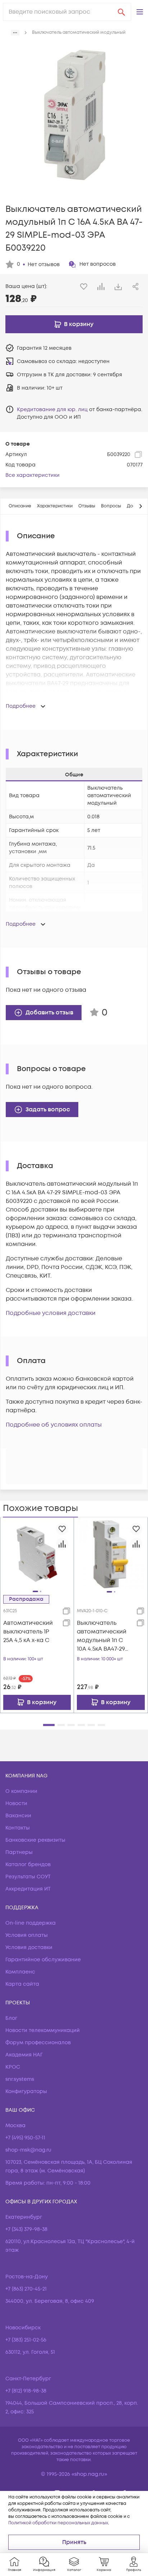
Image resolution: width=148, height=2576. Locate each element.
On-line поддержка (31, 1923)
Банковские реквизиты (35, 1840)
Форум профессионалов (38, 2043)
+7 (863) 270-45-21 (26, 2289)
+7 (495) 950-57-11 (25, 2138)
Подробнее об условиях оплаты (54, 1425)
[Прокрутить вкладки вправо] (140, 506)
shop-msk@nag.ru (28, 2150)
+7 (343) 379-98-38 (26, 2229)
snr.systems (20, 2079)
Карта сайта (22, 1984)
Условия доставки (29, 1947)
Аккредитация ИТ (28, 1889)
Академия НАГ (24, 2055)
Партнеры (19, 1852)
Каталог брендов (28, 1864)
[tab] (20, 506)
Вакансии (18, 1816)
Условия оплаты (27, 1935)
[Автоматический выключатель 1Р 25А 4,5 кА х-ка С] (37, 1554)
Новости (16, 1803)
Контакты (18, 1828)
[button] (140, 12)
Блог (11, 2018)
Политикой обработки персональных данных (58, 2523)
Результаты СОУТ (28, 1877)
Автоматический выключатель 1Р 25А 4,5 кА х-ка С (28, 1632)
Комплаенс (20, 1972)
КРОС (13, 2067)
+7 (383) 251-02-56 (26, 2340)
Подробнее (21, 706)
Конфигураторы (26, 2091)
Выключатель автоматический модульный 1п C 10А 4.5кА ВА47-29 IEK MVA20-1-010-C (102, 1636)
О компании (21, 1791)
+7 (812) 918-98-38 (26, 2391)
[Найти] (121, 12)
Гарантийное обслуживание (43, 1960)
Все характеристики (33, 475)
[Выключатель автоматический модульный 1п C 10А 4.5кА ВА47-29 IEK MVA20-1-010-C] (111, 1554)
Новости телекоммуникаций (43, 2030)
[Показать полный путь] (15, 33)
